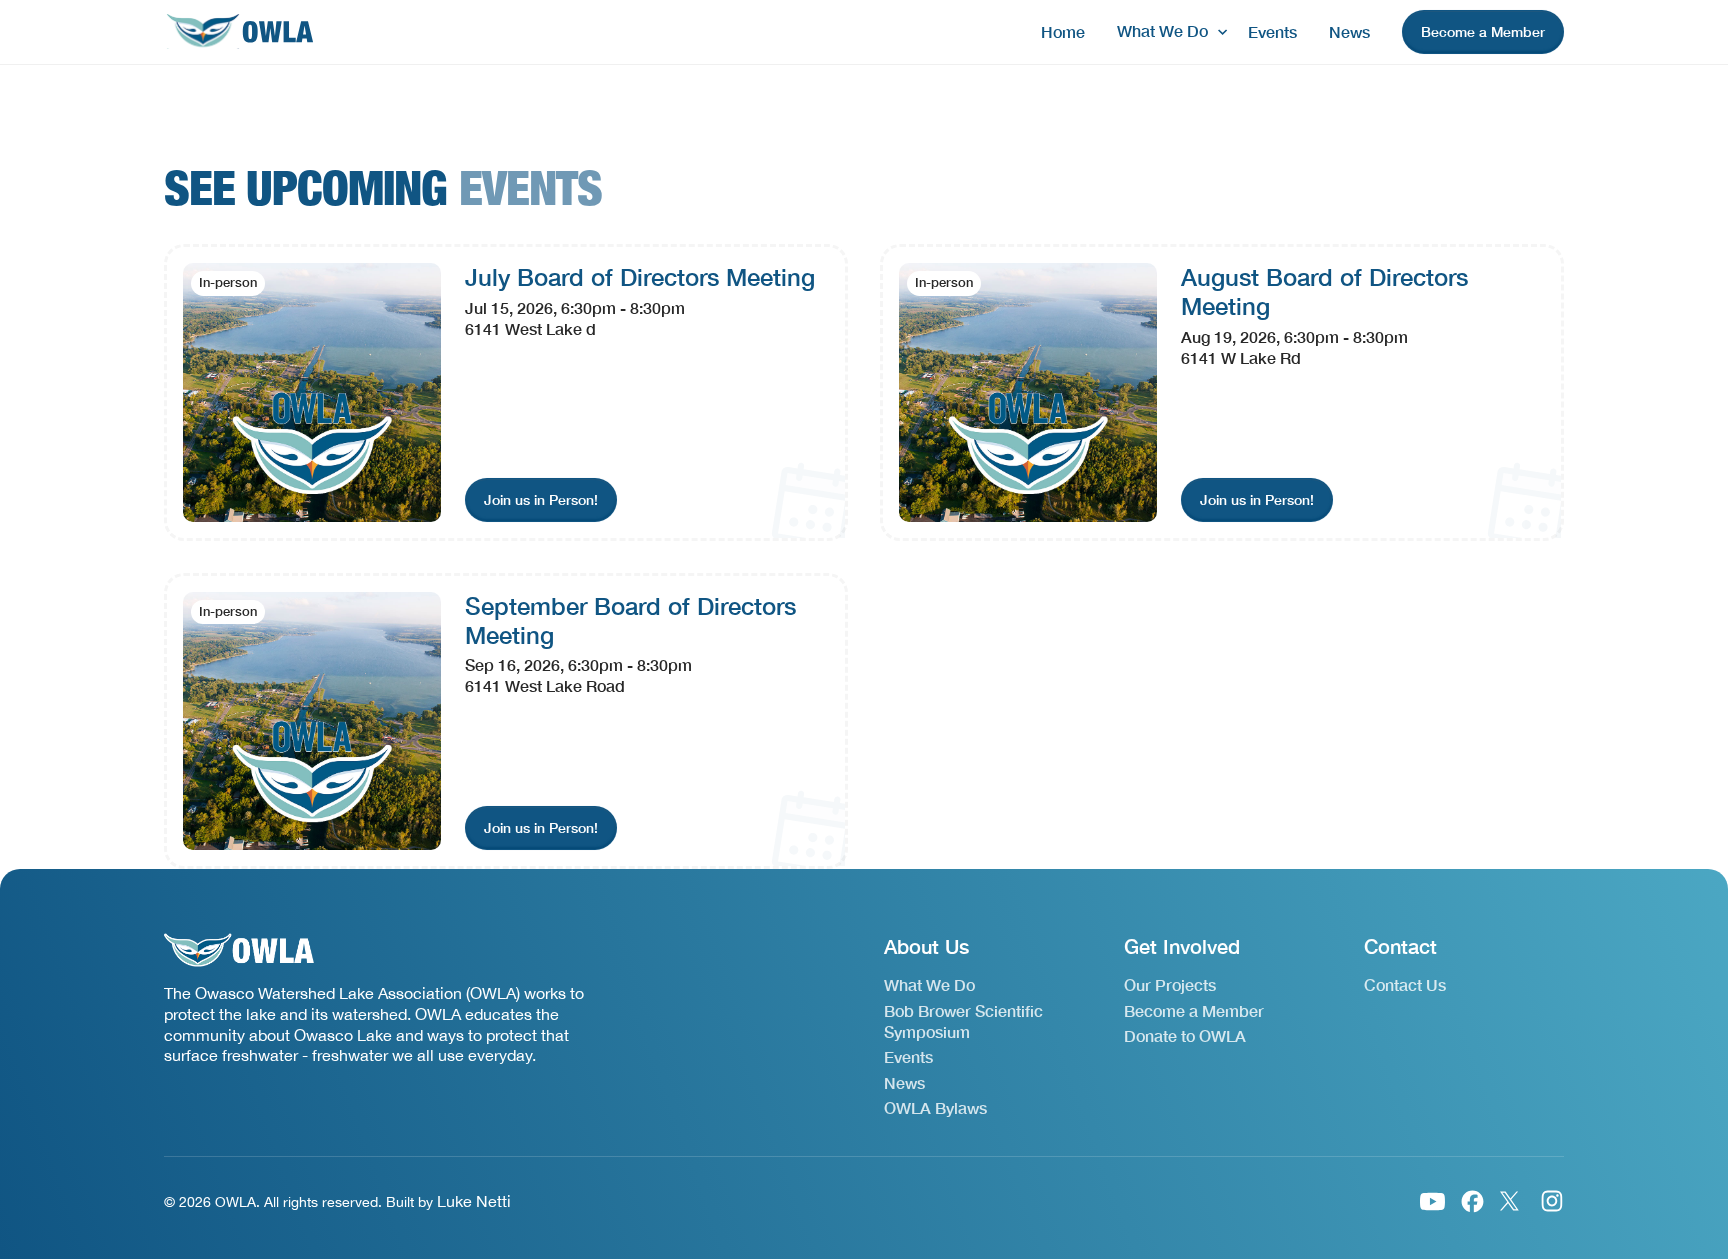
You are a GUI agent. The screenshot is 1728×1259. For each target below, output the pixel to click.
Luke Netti (474, 1201)
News (1349, 31)
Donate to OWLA (1185, 1035)
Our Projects (1170, 984)
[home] (239, 32)
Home (1063, 31)
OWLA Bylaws (935, 1107)
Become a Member (1194, 1010)
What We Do (929, 984)
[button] (1166, 31)
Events (1272, 31)
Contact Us (1405, 984)
